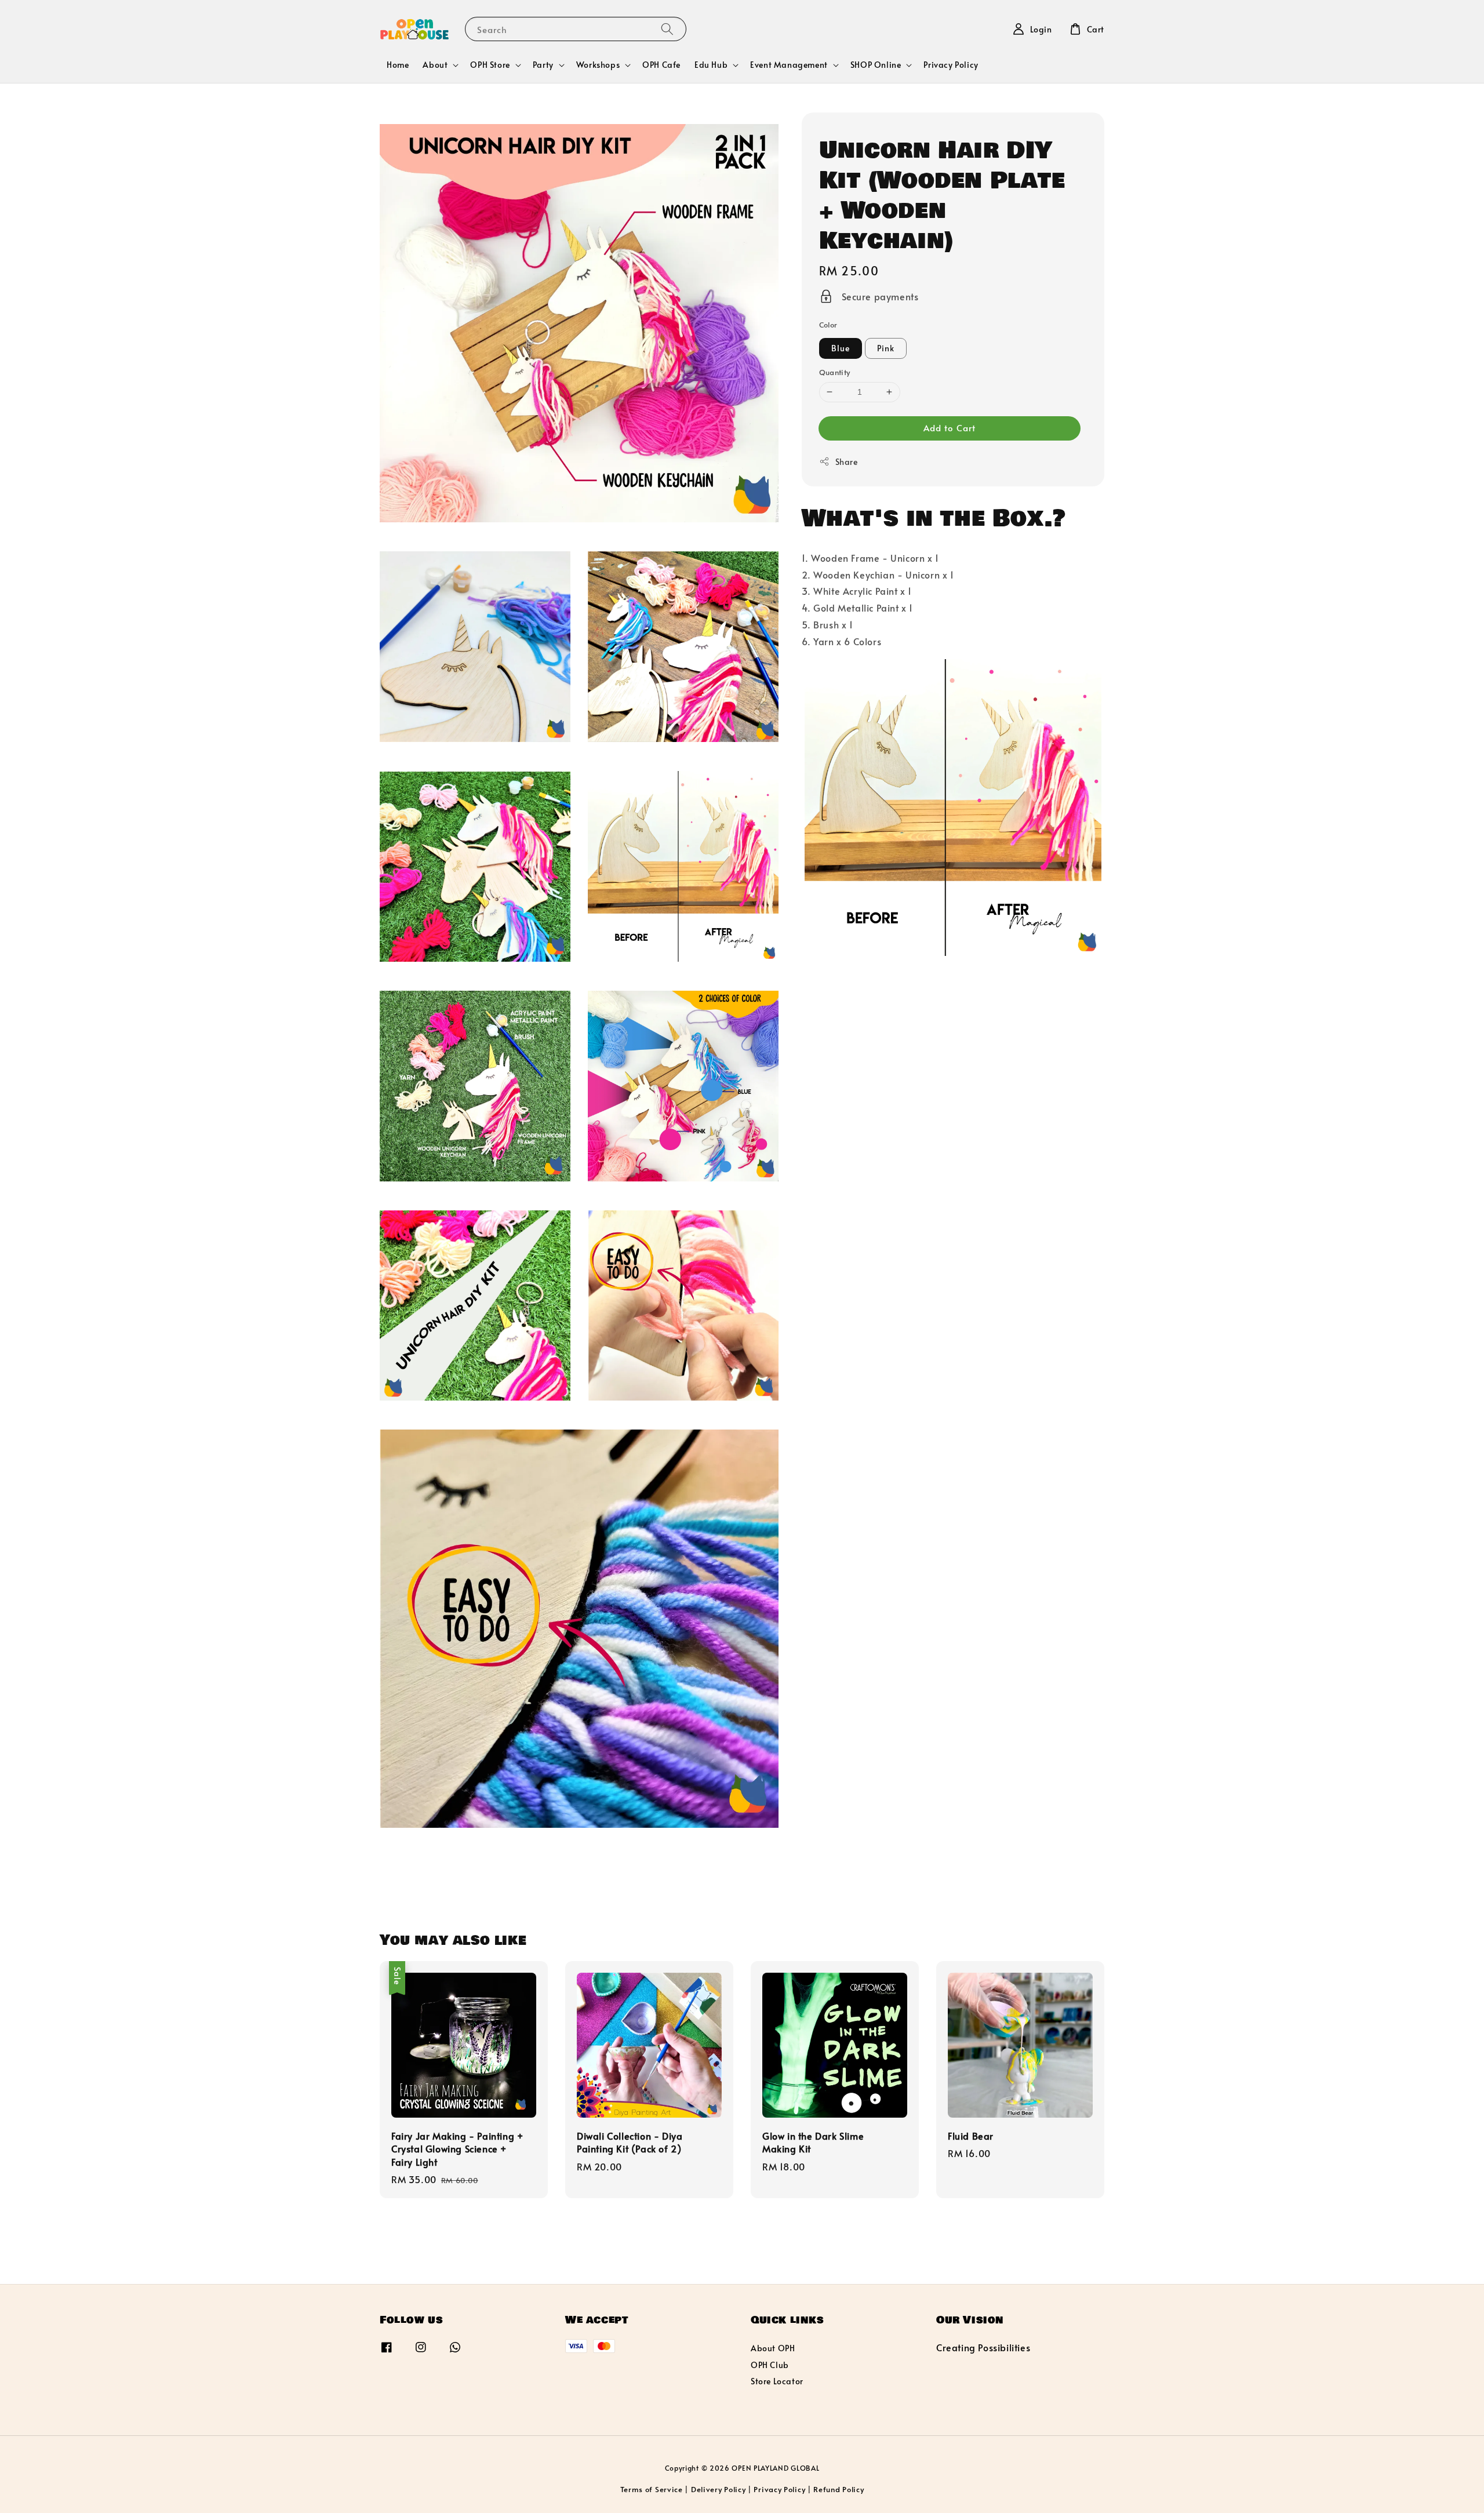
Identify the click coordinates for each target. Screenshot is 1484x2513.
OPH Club (770, 2365)
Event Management (789, 65)
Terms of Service (652, 2489)
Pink (886, 348)
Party (543, 65)
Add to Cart (950, 428)
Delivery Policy (719, 2489)
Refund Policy (839, 2489)
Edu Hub (711, 65)
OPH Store (490, 65)
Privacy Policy (951, 65)
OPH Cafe (661, 65)
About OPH (773, 2348)
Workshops (598, 65)
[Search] (667, 29)
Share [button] (847, 462)
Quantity (835, 372)
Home (398, 65)
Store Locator (777, 2381)
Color (828, 325)
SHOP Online (876, 65)
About (435, 65)
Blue (841, 348)
